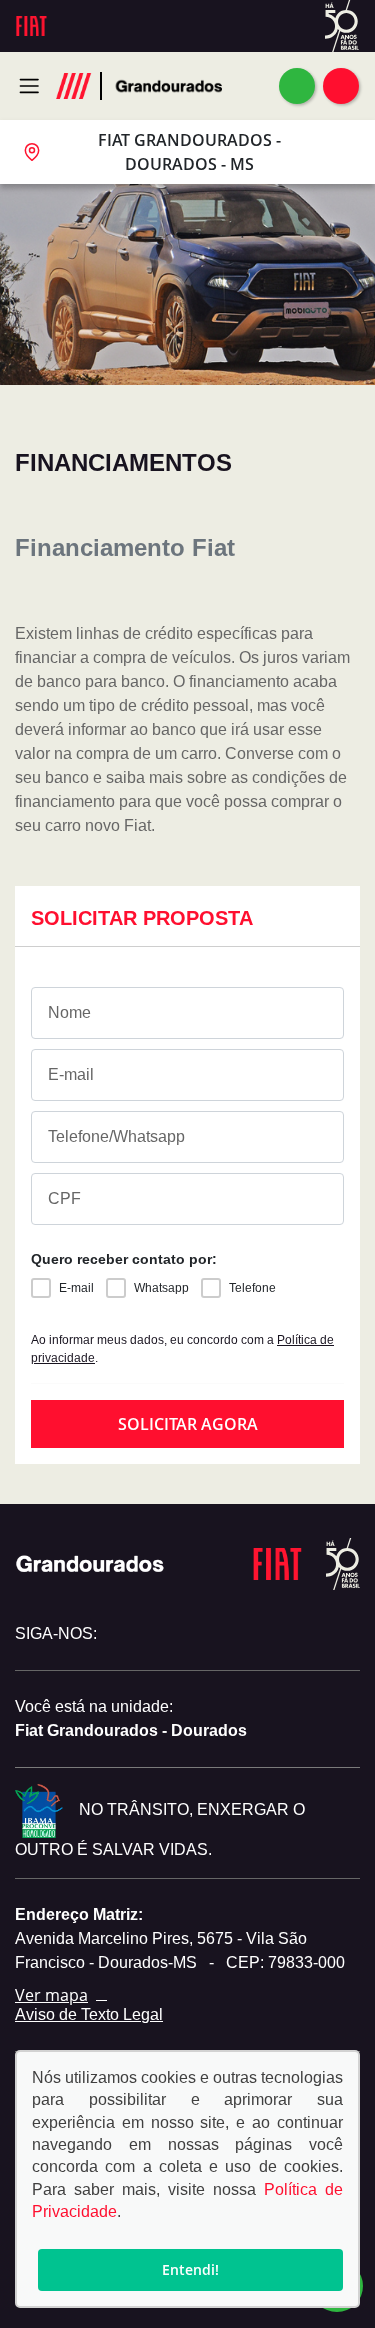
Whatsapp (161, 1288)
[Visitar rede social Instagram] (122, 1633)
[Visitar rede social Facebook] (157, 1633)
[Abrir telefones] (341, 86)
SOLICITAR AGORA (188, 1424)
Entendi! (190, 2269)
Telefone (252, 1288)
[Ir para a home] (166, 86)
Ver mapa (51, 1995)
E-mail (76, 1288)
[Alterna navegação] (34, 86)
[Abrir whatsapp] (297, 86)
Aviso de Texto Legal (89, 2014)
